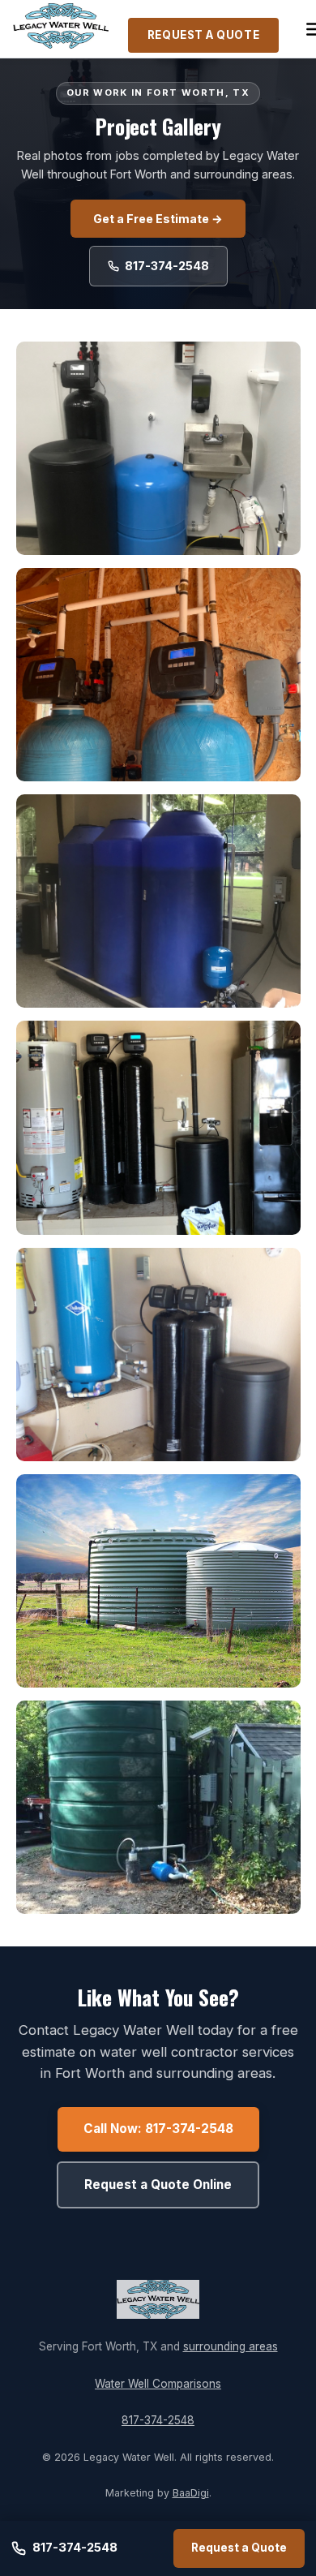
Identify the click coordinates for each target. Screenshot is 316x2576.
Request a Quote (203, 35)
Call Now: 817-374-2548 (158, 2129)
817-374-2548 (167, 266)
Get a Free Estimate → (158, 219)
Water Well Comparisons (158, 2384)
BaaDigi (191, 2493)
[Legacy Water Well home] (61, 29)
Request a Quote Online (158, 2185)
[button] (158, 448)
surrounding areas (231, 2346)
